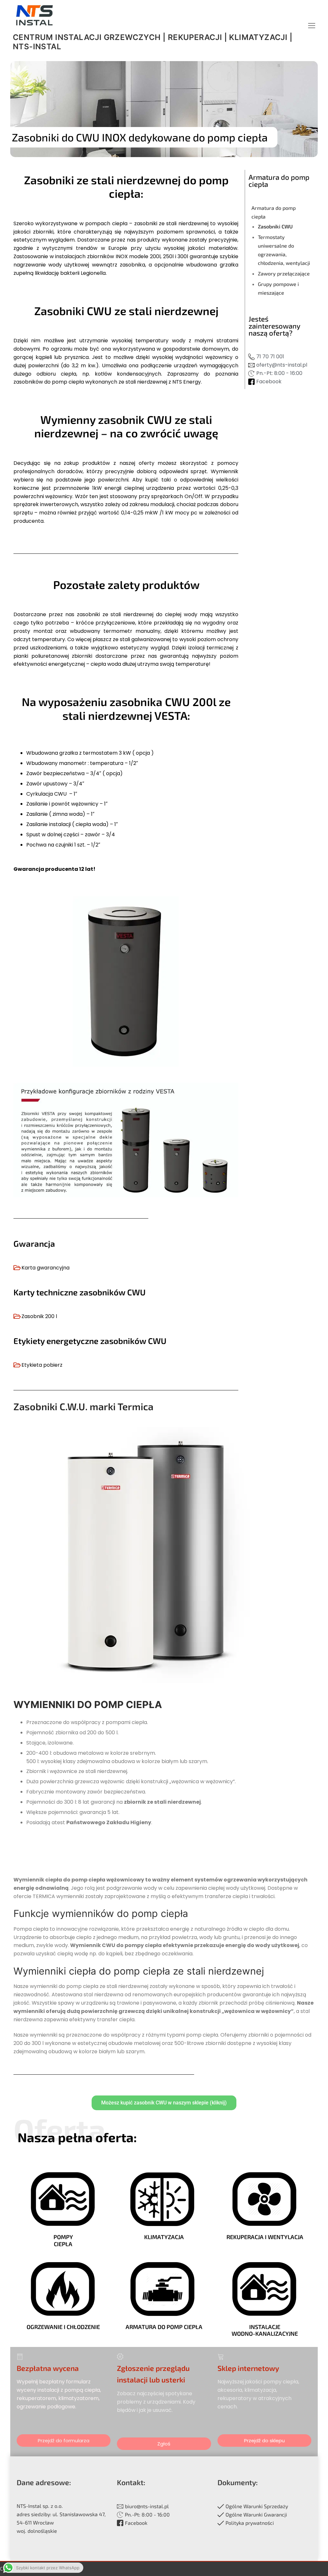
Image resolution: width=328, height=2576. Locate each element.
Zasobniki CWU (275, 226)
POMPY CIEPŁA (63, 2240)
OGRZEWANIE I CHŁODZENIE (63, 2327)
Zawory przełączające (284, 273)
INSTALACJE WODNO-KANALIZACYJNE (265, 2330)
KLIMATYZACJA (164, 2237)
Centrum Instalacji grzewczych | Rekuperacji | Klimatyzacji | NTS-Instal (153, 42)
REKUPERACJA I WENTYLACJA (265, 2237)
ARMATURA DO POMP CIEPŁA (164, 2327)
